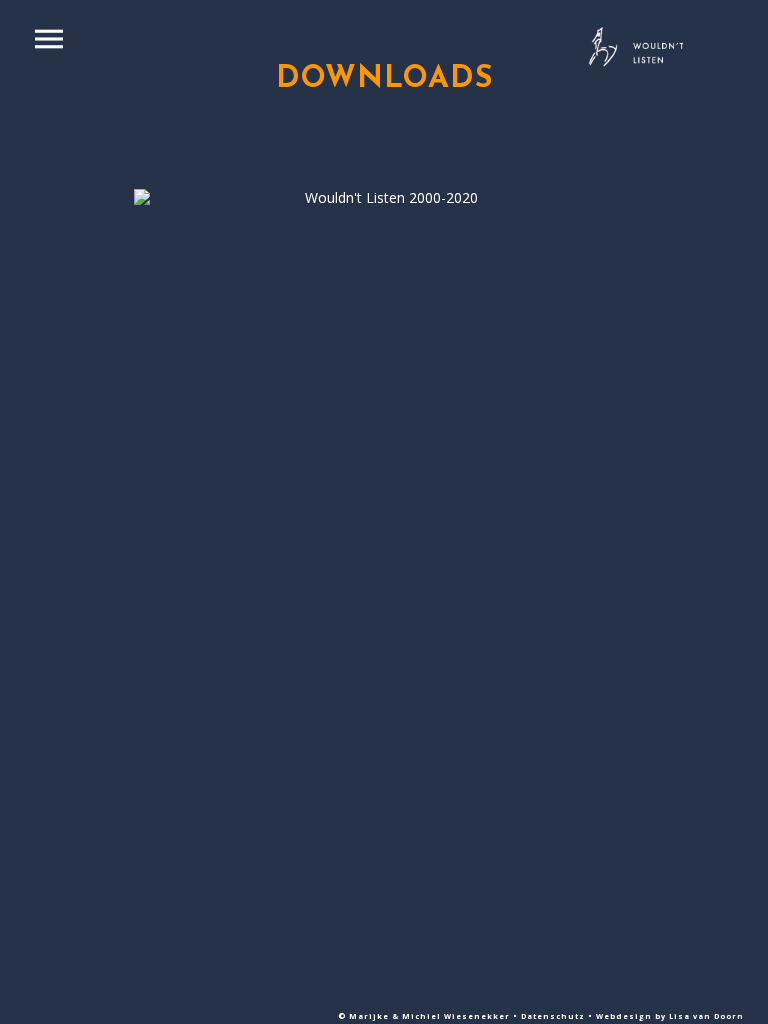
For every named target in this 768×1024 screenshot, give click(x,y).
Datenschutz (554, 1016)
